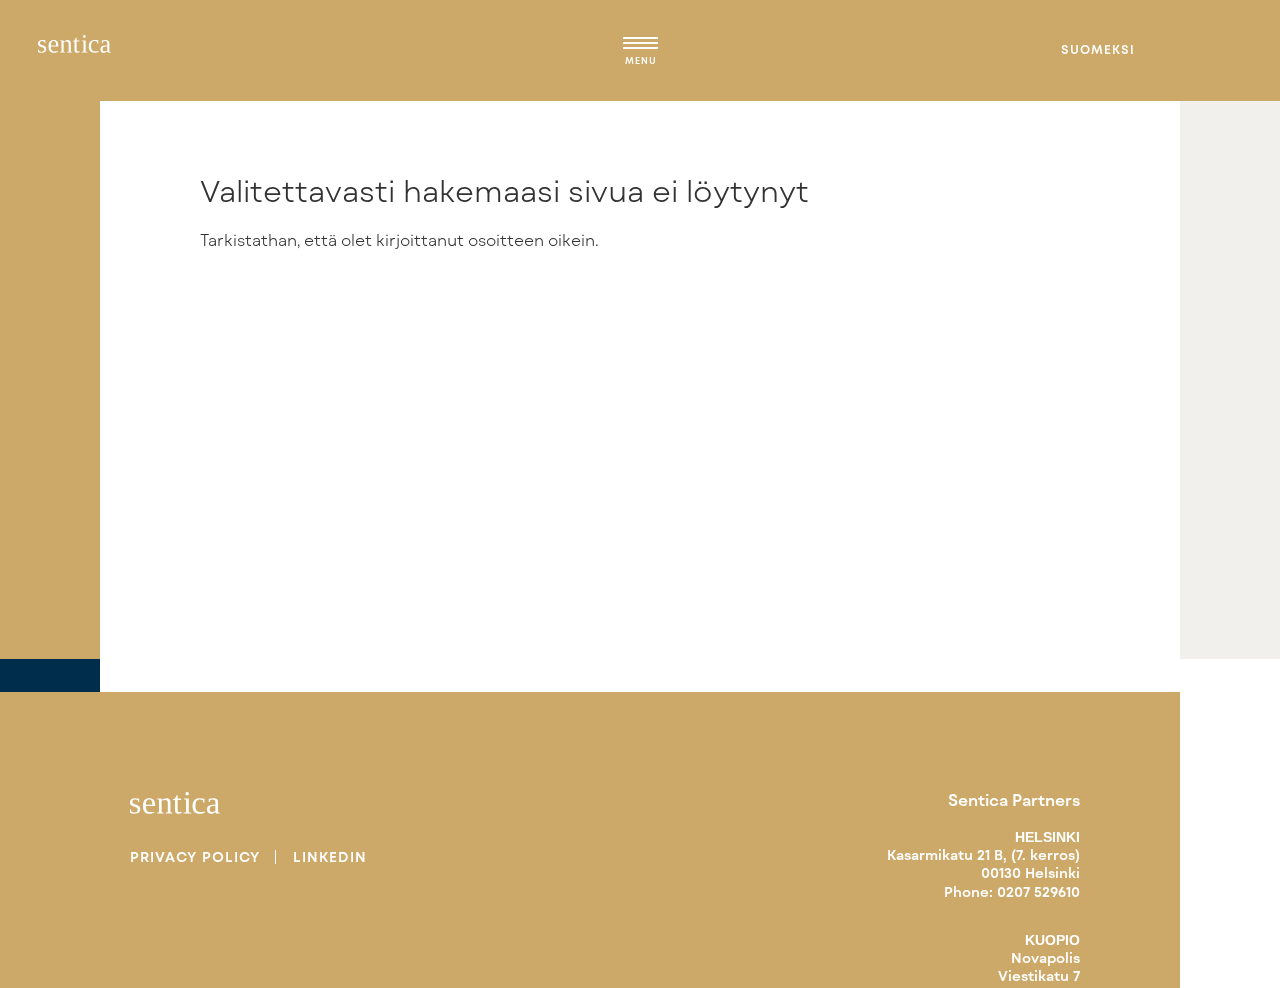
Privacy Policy (195, 857)
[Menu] (640, 46)
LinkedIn (330, 857)
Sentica (74, 50)
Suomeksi (1098, 49)
